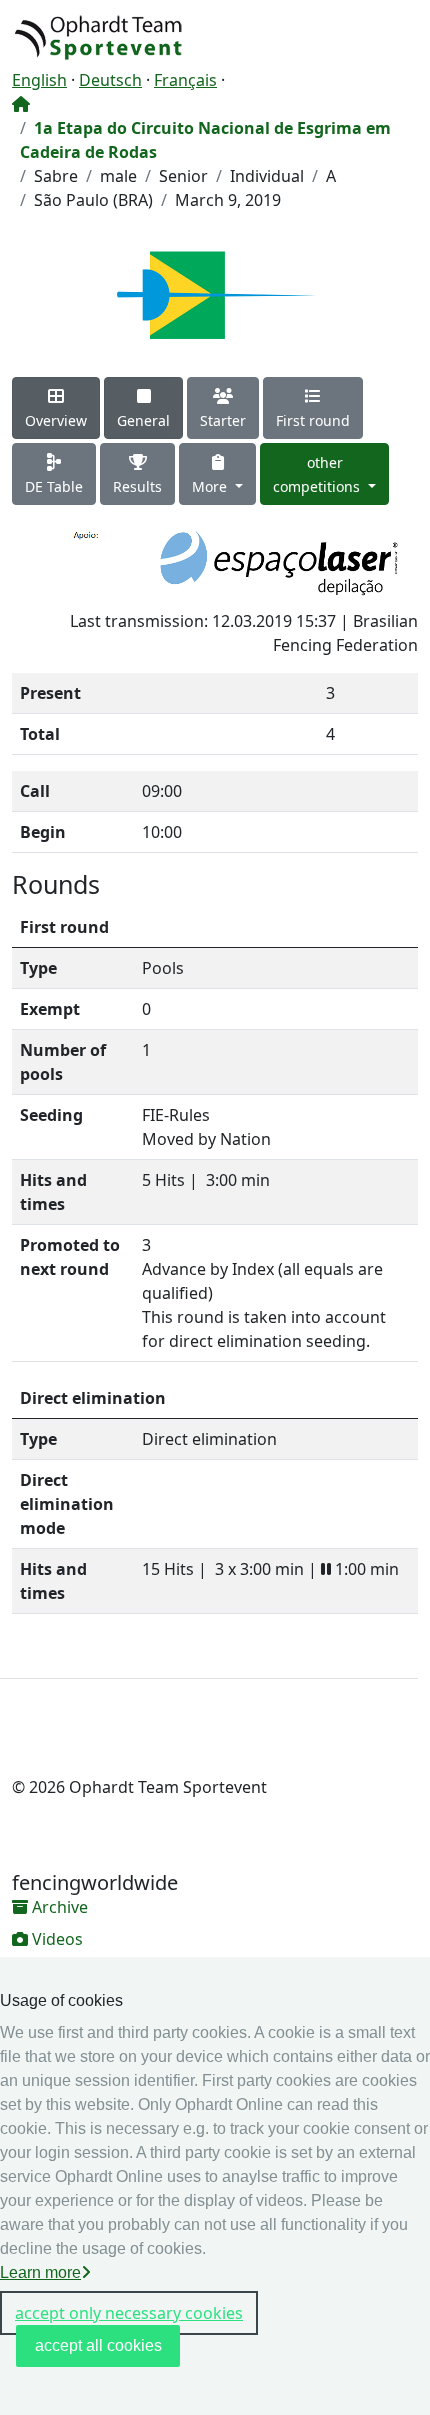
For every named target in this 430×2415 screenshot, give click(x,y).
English (39, 80)
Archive (58, 1907)
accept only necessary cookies (129, 2313)
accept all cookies (98, 2345)
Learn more (40, 2272)
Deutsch (110, 80)
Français (185, 80)
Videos (55, 1939)
